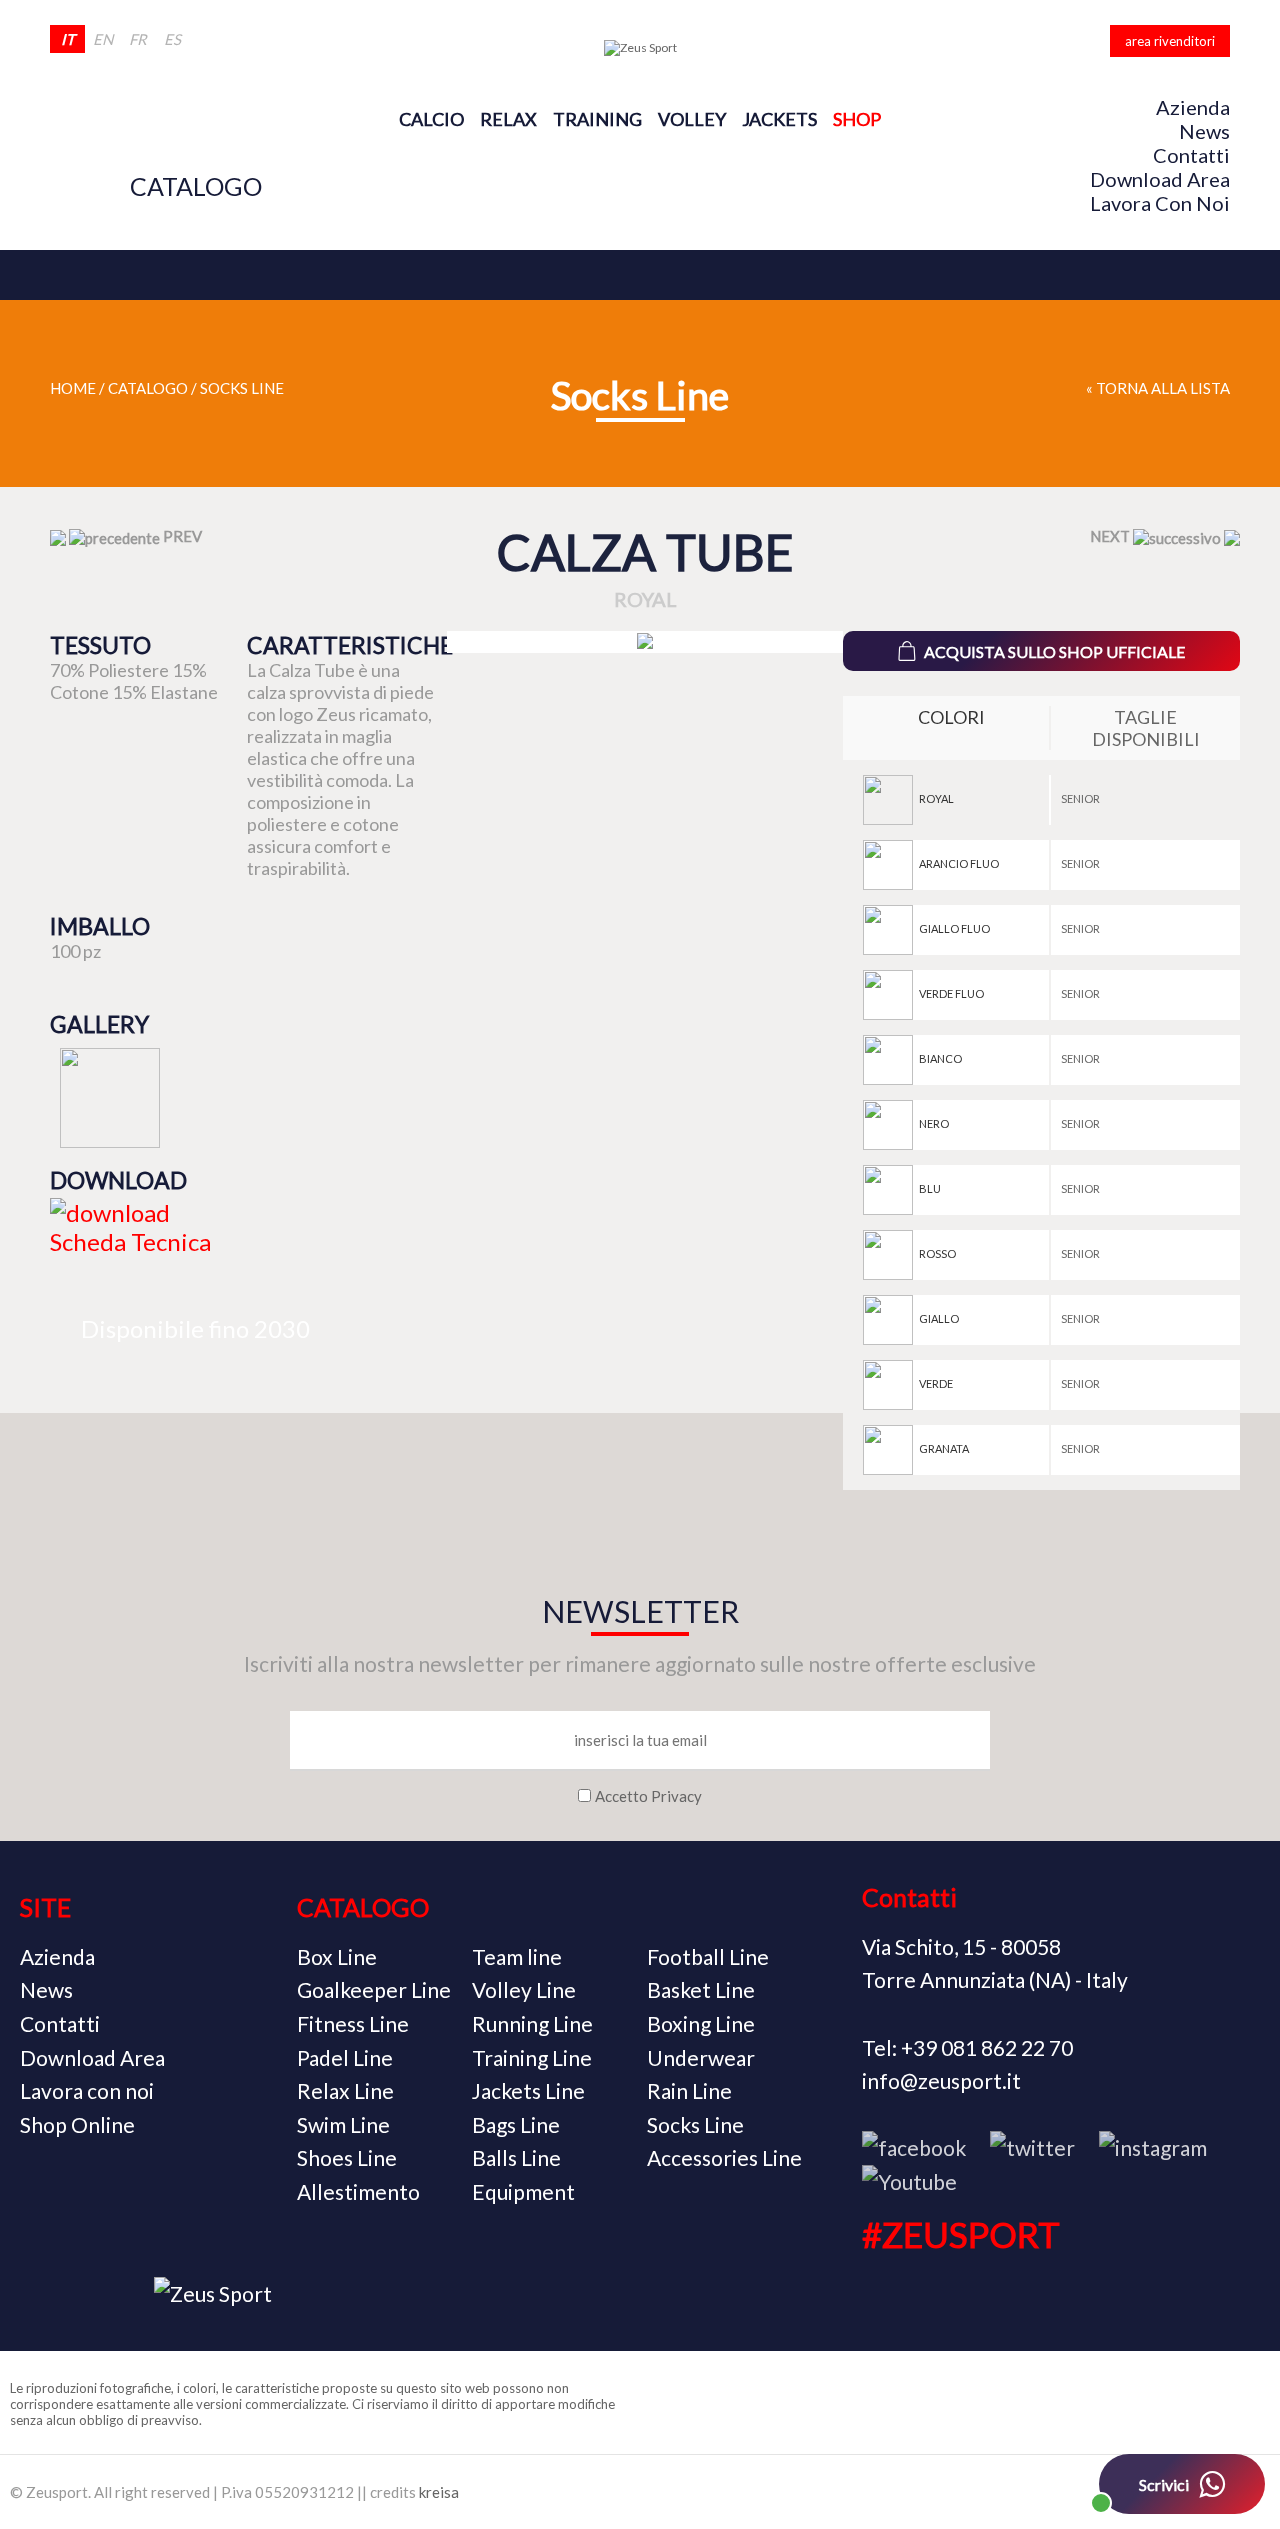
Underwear (701, 2057)
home (73, 388)
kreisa (439, 2492)
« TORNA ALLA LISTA (1158, 388)
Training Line (532, 2057)
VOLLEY (692, 119)
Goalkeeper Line (374, 1989)
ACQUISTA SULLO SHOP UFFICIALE (1054, 651)
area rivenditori (1170, 41)
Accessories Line (724, 2157)
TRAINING (597, 119)
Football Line (708, 1956)
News (1204, 131)
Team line (517, 1956)
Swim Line (343, 2124)
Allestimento (358, 2191)
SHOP (857, 119)
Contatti (1191, 155)
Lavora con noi (1160, 203)
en (103, 39)
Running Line (532, 2023)
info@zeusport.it (941, 2080)
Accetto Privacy (648, 1796)
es (172, 39)
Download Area (1160, 179)
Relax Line (345, 2090)
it (68, 39)
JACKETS (779, 119)
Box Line (337, 1956)
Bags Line (516, 2124)
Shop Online (77, 2124)
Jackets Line (528, 2090)
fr (138, 39)
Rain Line (689, 2090)
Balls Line (516, 2157)
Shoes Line (347, 2157)
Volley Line (524, 1989)
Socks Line (242, 388)
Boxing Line (701, 2023)
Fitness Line (353, 2023)
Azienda (1193, 107)
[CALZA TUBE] (645, 642)
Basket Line (701, 1989)
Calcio (431, 119)
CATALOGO (196, 186)
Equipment (523, 2191)
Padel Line (345, 2057)
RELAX (508, 119)
